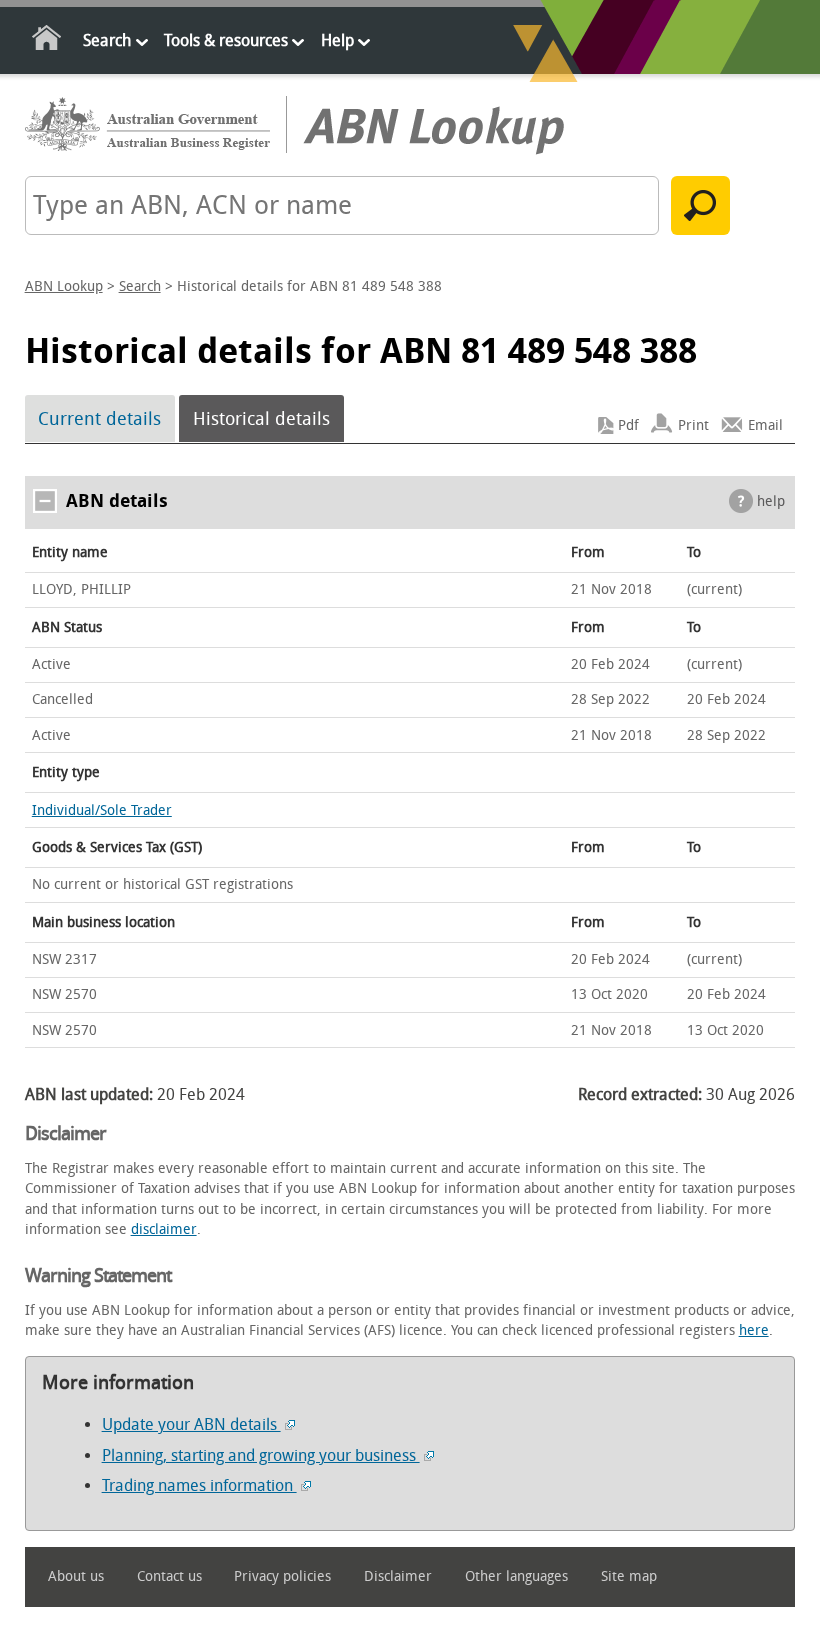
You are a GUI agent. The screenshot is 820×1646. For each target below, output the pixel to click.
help (771, 501)
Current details (99, 419)
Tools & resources (226, 40)
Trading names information (199, 1485)
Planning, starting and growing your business (261, 1455)
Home (47, 41)
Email (765, 425)
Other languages (516, 1576)
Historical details (261, 419)
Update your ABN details (191, 1424)
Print (693, 425)
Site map (629, 1576)
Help (337, 40)
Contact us (169, 1576)
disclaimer (164, 1229)
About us (76, 1576)
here (754, 1330)
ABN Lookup (64, 286)
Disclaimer (398, 1576)
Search (107, 40)
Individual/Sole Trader (102, 810)
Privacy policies (282, 1576)
